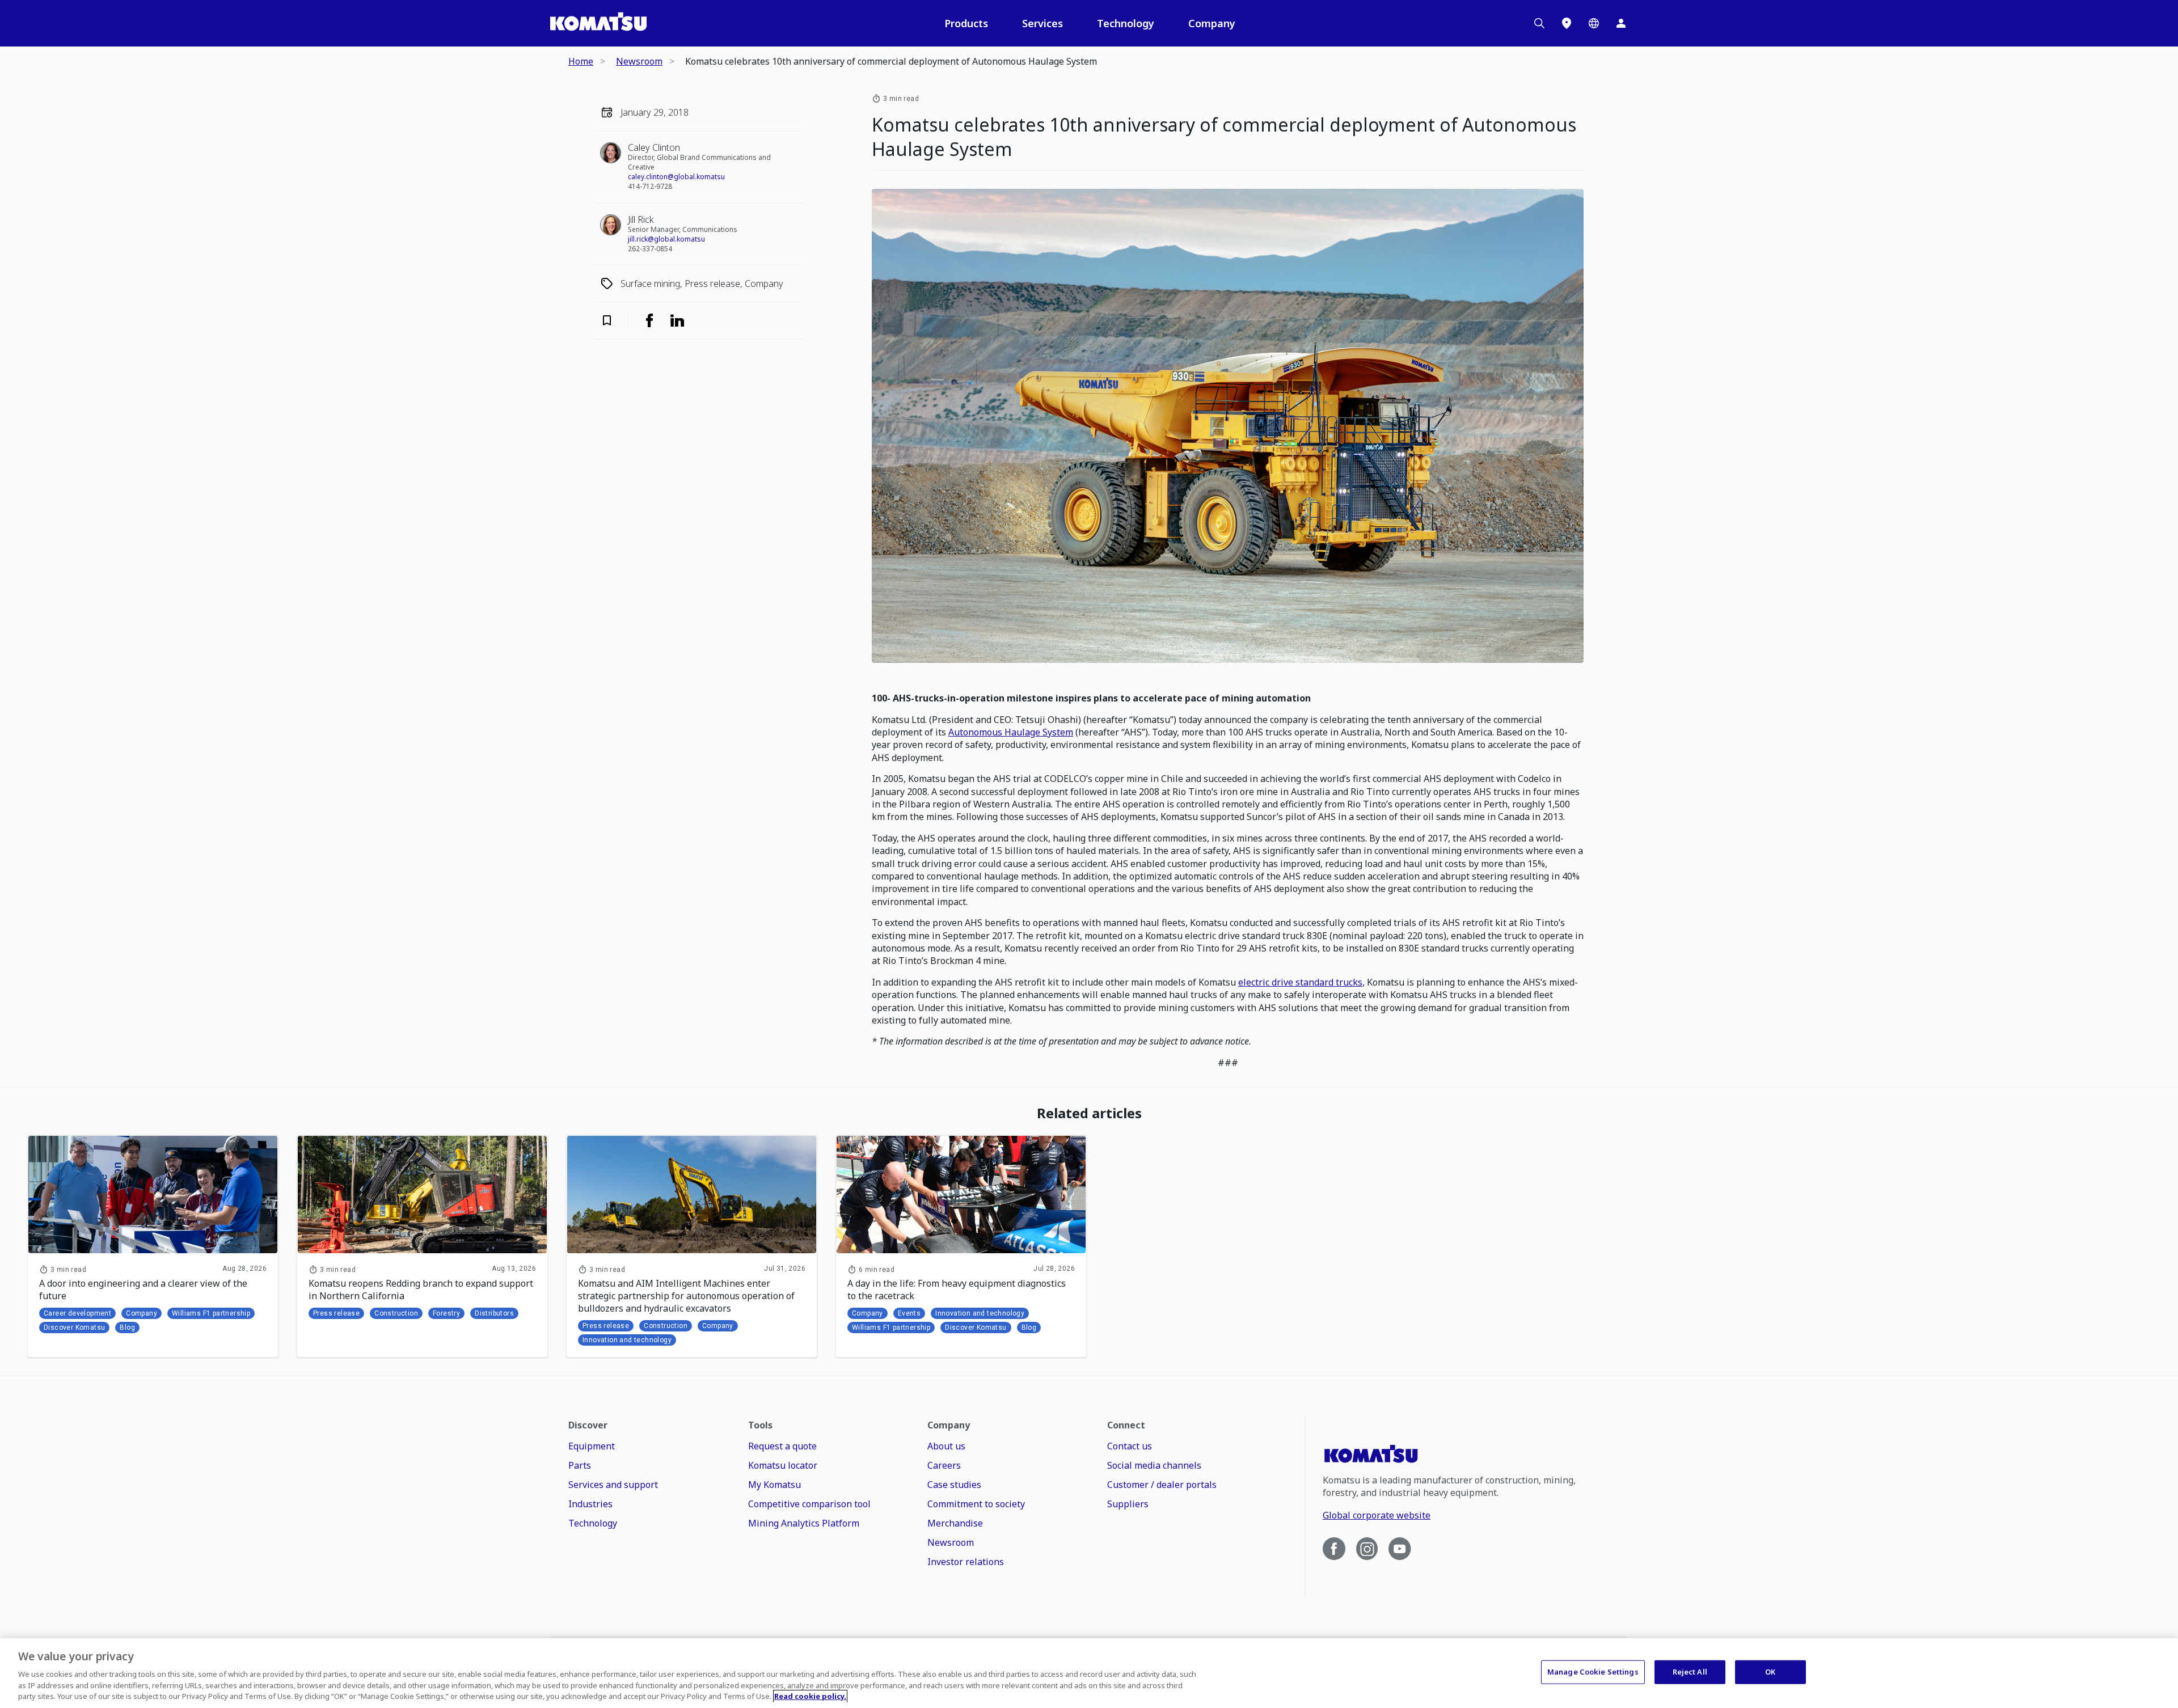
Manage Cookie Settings (1593, 1672)
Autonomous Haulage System (1011, 732)
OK (1770, 1672)
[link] (649, 320)
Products (966, 23)
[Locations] (1567, 23)
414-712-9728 (650, 186)
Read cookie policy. (810, 1696)
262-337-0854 (650, 249)
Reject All (1690, 1672)
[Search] (1539, 23)
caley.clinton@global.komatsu (676, 177)
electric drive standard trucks (1300, 982)
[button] (614, 320)
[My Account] (1621, 23)
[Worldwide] (1594, 23)
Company (1212, 23)
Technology (1126, 23)
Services (1042, 23)
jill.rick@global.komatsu (666, 239)
